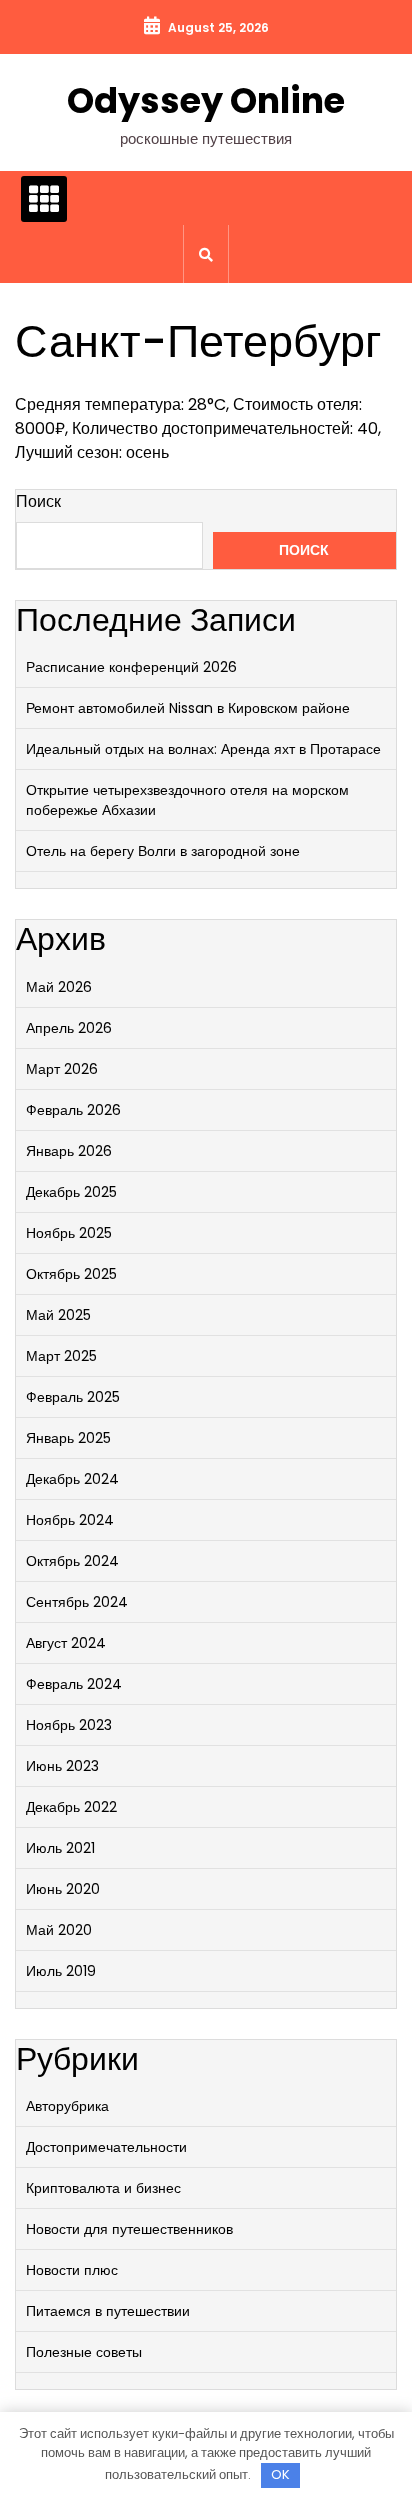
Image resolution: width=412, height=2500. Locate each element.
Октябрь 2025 (71, 1274)
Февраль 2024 (74, 1684)
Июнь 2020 (63, 1889)
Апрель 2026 (69, 1028)
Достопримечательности (106, 2147)
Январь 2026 (69, 1151)
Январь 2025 (68, 1438)
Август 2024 (66, 1643)
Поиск (38, 501)
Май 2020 (59, 1930)
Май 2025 (58, 1315)
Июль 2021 (60, 1848)
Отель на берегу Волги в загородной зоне (163, 851)
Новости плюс (72, 2270)
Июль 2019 (61, 1971)
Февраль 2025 (73, 1397)
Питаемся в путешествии (108, 2311)
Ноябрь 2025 (69, 1233)
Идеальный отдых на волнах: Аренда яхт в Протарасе (203, 749)
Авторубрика (67, 2106)
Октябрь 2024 (72, 1561)
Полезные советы (84, 2352)
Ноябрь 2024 (70, 1520)
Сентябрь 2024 (77, 1602)
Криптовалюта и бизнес (103, 2188)
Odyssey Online (206, 100)
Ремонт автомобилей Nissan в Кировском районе (188, 708)
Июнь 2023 (62, 1766)
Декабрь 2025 (71, 1192)
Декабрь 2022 (71, 1807)
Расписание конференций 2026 (131, 667)
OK (280, 2474)
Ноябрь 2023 (69, 1725)
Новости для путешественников (129, 2229)
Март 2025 (61, 1356)
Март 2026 (62, 1069)
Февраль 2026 (73, 1110)
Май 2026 (59, 987)
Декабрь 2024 (72, 1479)
